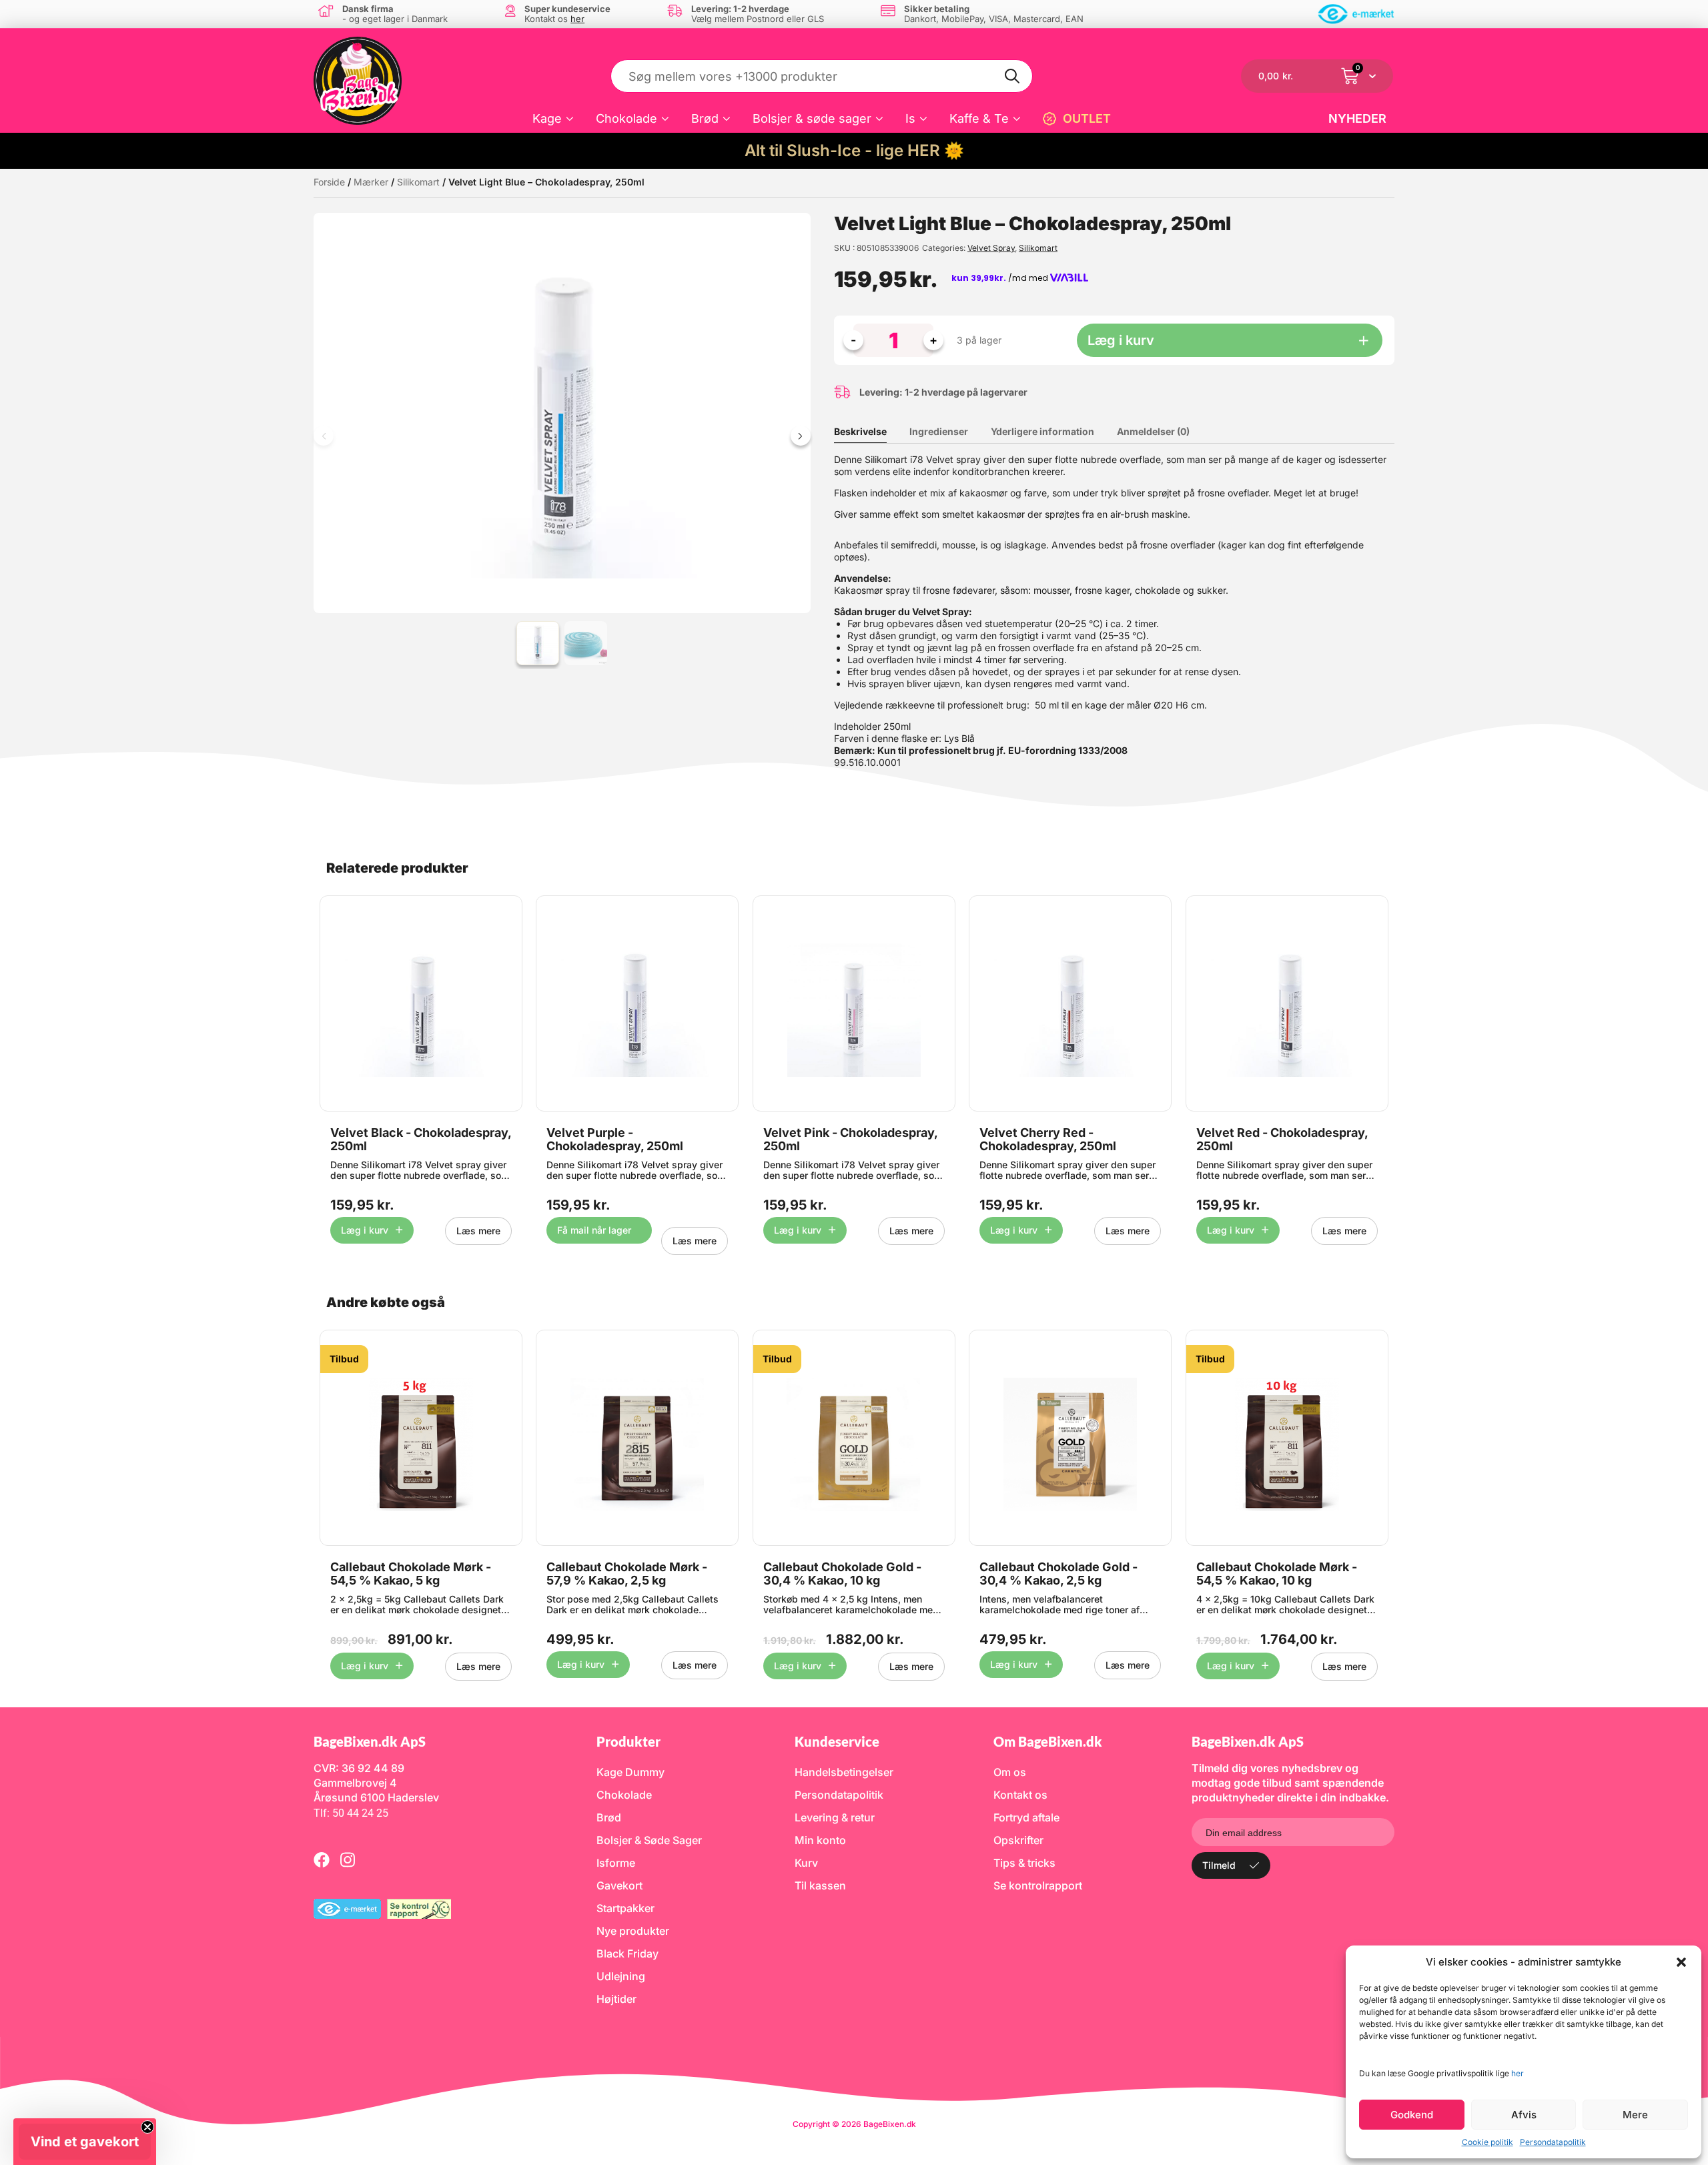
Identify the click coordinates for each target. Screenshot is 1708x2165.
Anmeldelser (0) (1153, 431)
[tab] (870, 432)
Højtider (616, 1999)
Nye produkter (633, 1931)
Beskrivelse (860, 431)
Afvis (1524, 2115)
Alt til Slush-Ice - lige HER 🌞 (854, 150)
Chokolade (626, 118)
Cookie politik (1487, 2142)
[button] (1681, 1962)
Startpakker (625, 1908)
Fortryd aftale (1026, 1817)
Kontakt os (1020, 1795)
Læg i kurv (1121, 340)
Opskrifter (1018, 1840)
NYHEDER (1357, 118)
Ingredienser (939, 431)
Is (910, 118)
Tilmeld (1219, 1865)
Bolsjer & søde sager (812, 118)
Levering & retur (835, 1817)
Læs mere (478, 1231)
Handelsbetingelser (844, 1772)
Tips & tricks (1024, 1863)
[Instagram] (348, 1859)
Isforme (616, 1863)
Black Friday (627, 1954)
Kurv (806, 1863)
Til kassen (820, 1885)
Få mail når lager (594, 1230)
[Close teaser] (147, 2127)
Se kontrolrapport (1038, 1885)
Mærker (371, 182)
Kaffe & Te (979, 118)
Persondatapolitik (1553, 2142)
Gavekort (619, 1885)
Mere (1635, 2115)
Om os (1010, 1772)
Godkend (1412, 2115)
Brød (705, 118)
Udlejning (621, 1976)
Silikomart (418, 182)
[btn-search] (1013, 76)
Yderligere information (1042, 431)
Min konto (820, 1840)
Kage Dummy (630, 1772)
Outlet (1087, 118)
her (1518, 2073)
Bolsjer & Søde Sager (649, 1840)
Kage (547, 118)
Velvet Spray (991, 248)
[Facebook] (322, 1859)
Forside (329, 182)
